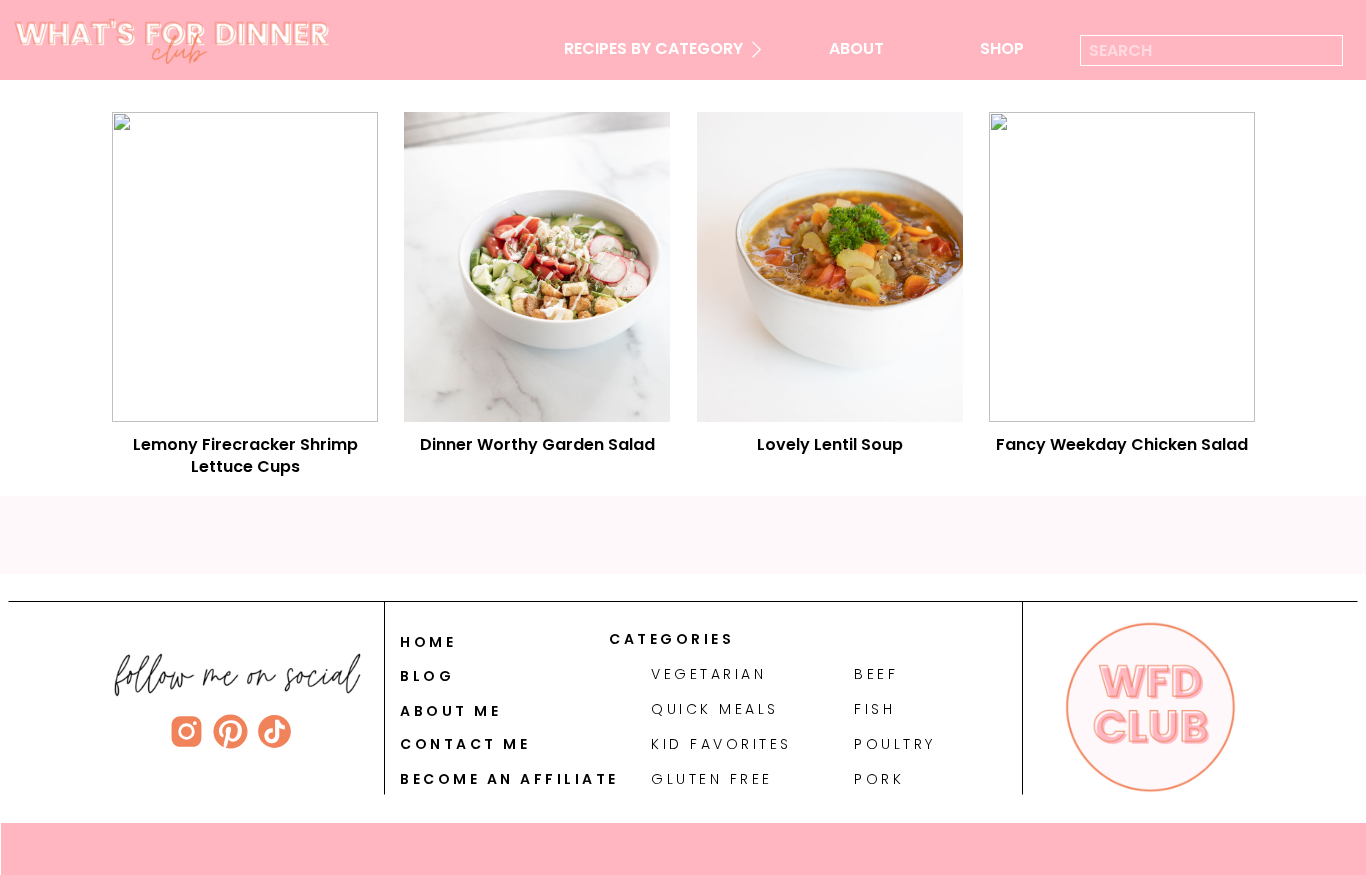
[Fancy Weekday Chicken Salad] (1122, 267)
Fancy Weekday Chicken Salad (1122, 444)
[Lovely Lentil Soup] (830, 267)
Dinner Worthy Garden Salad (537, 444)
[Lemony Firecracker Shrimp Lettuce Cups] (245, 267)
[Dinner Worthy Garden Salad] (537, 267)
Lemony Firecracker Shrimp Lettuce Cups (245, 455)
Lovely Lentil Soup (830, 444)
